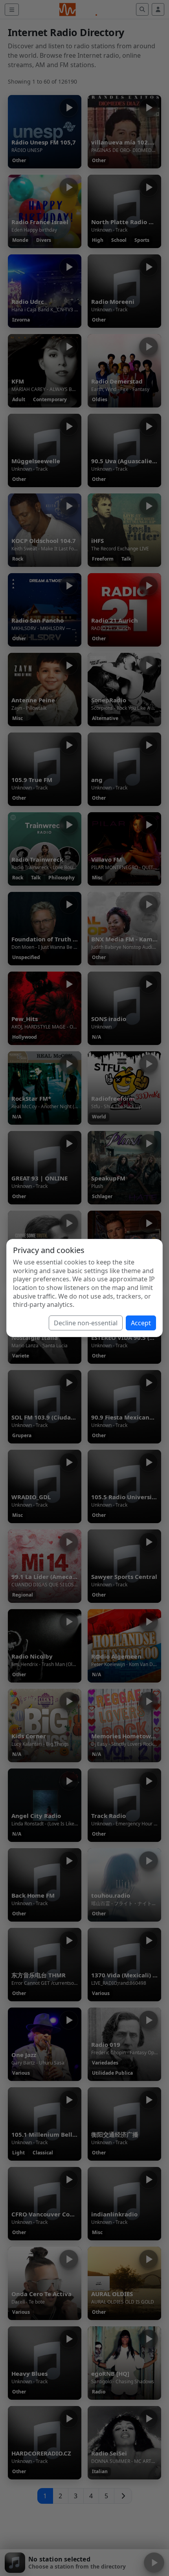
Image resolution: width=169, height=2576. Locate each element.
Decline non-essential (86, 1323)
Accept (141, 1323)
